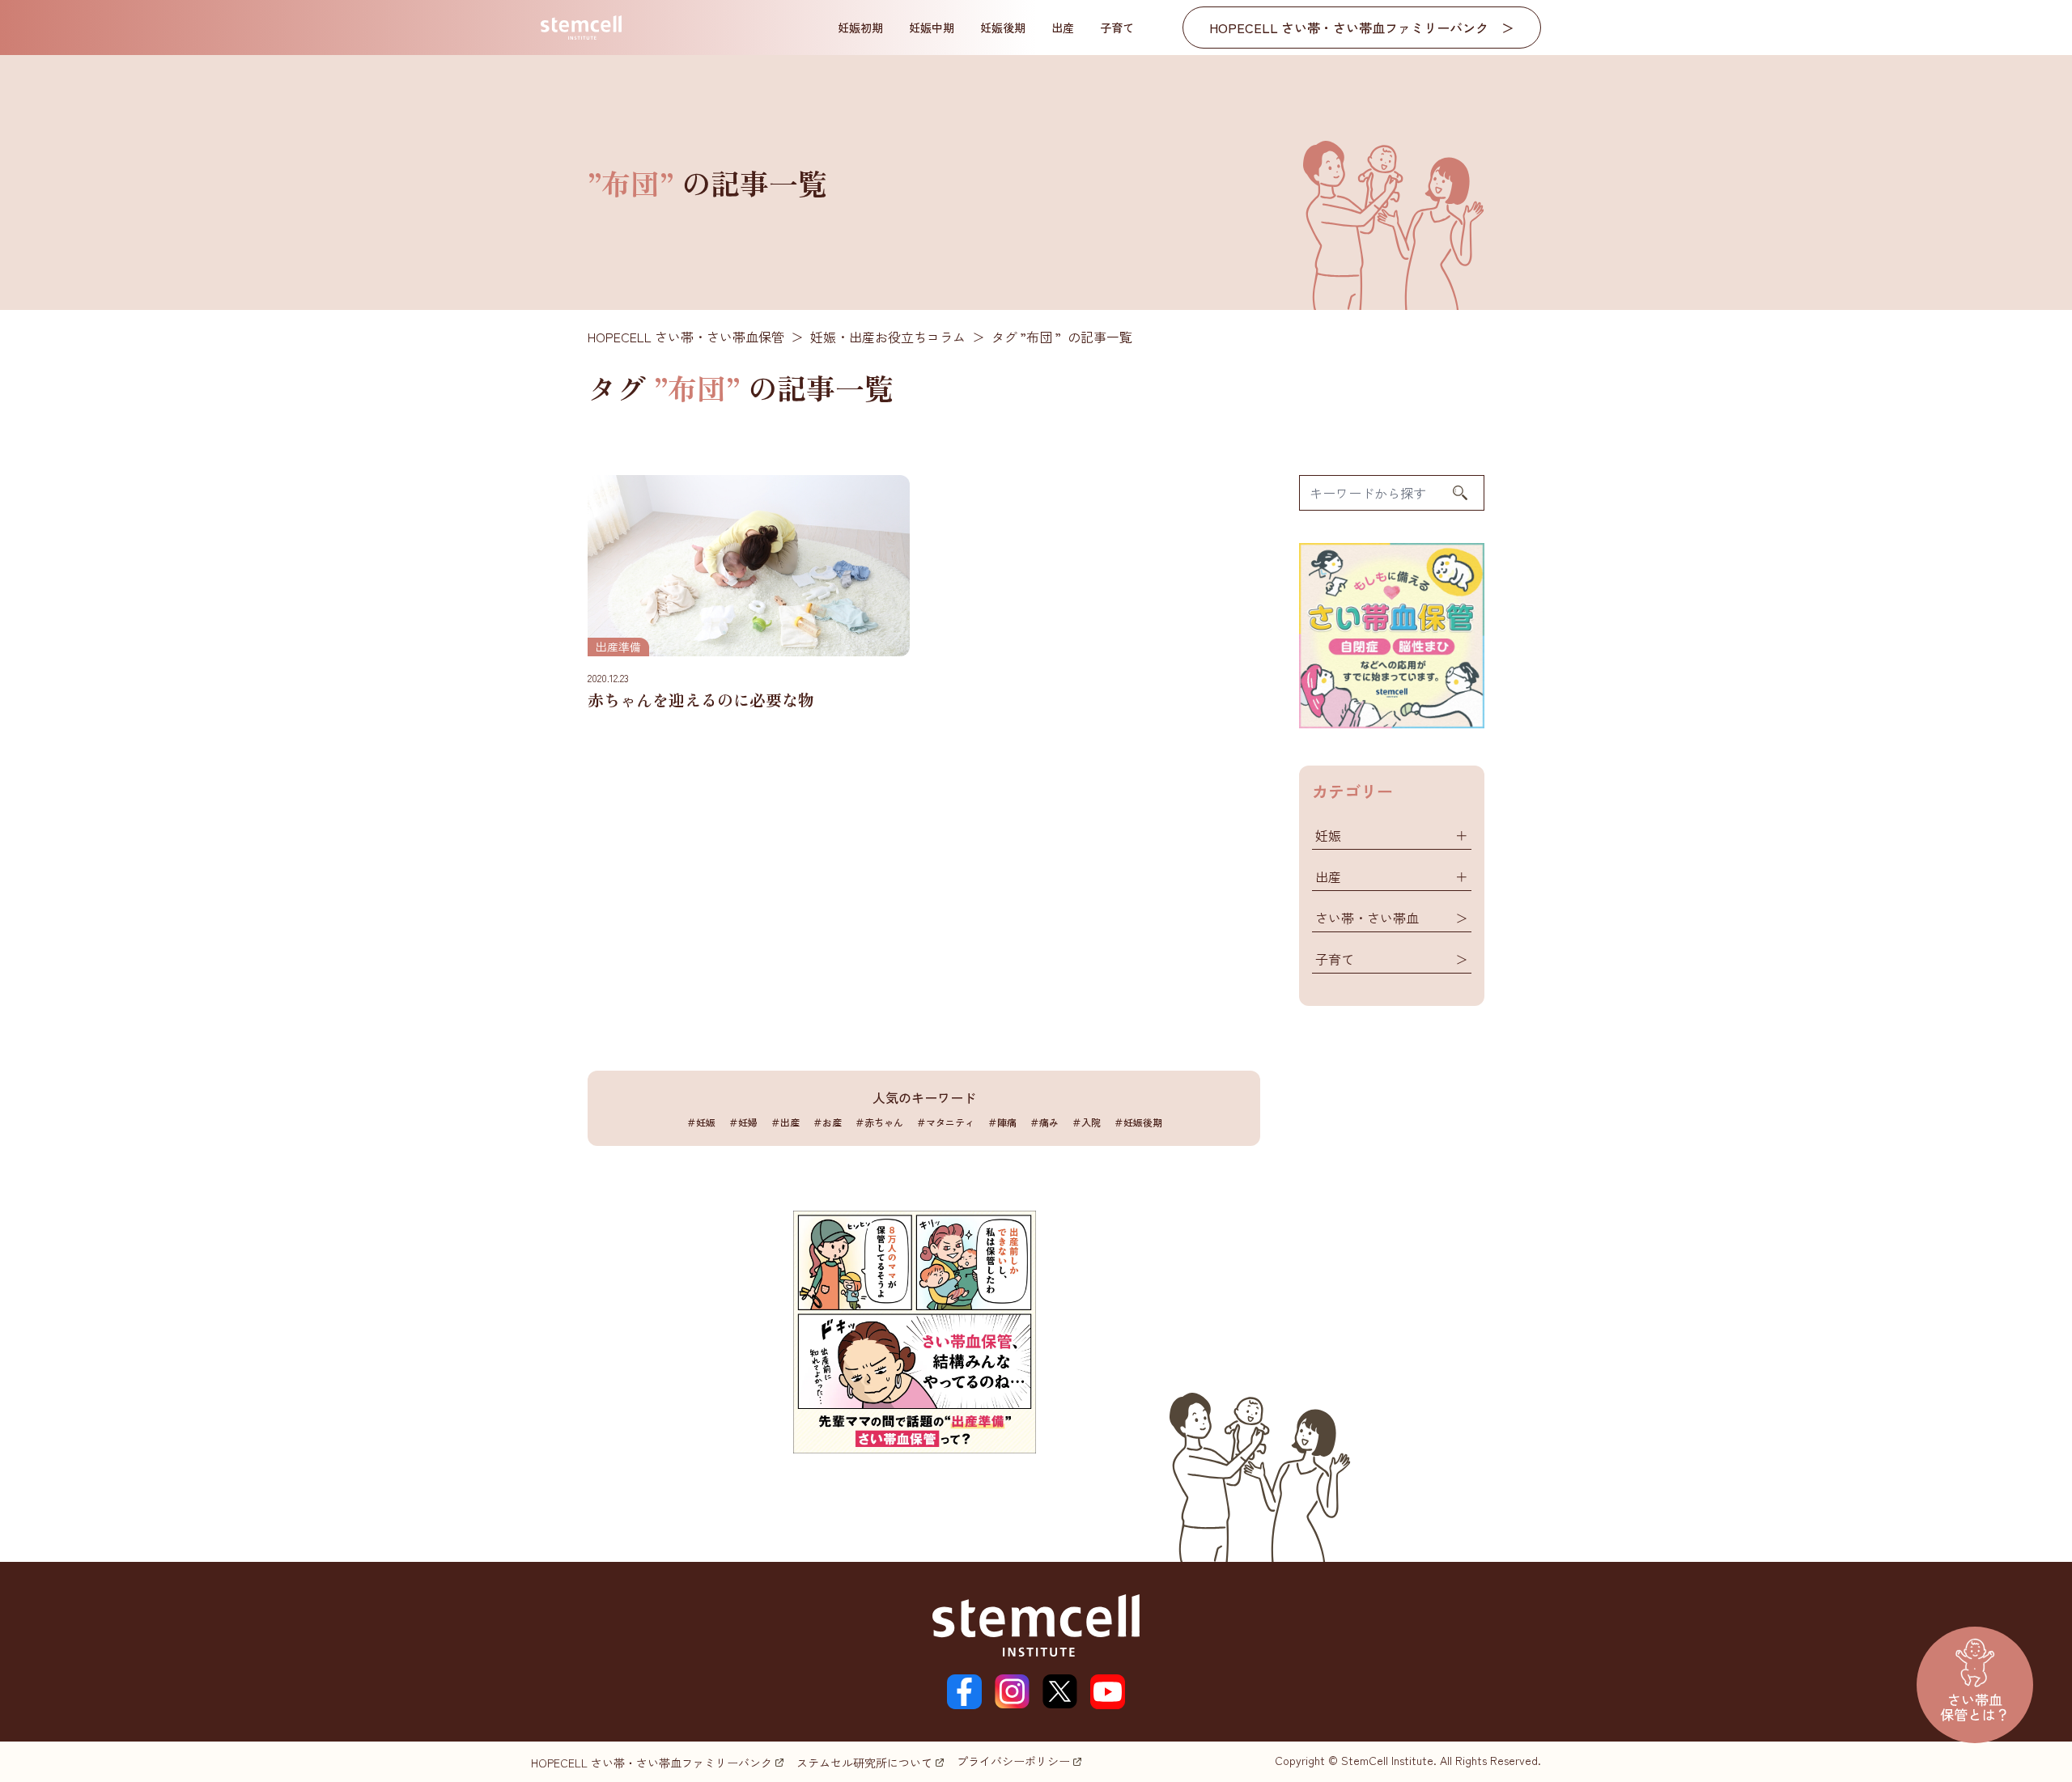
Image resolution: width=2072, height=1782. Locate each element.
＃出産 (785, 1122)
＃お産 (827, 1122)
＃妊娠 (701, 1122)
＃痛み (1044, 1122)
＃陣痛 (1002, 1122)
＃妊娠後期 (1138, 1122)
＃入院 (1086, 1122)
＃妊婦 (743, 1122)
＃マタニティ (945, 1122)
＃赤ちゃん (879, 1122)
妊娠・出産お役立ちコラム (888, 337)
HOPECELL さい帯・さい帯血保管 (686, 337)
